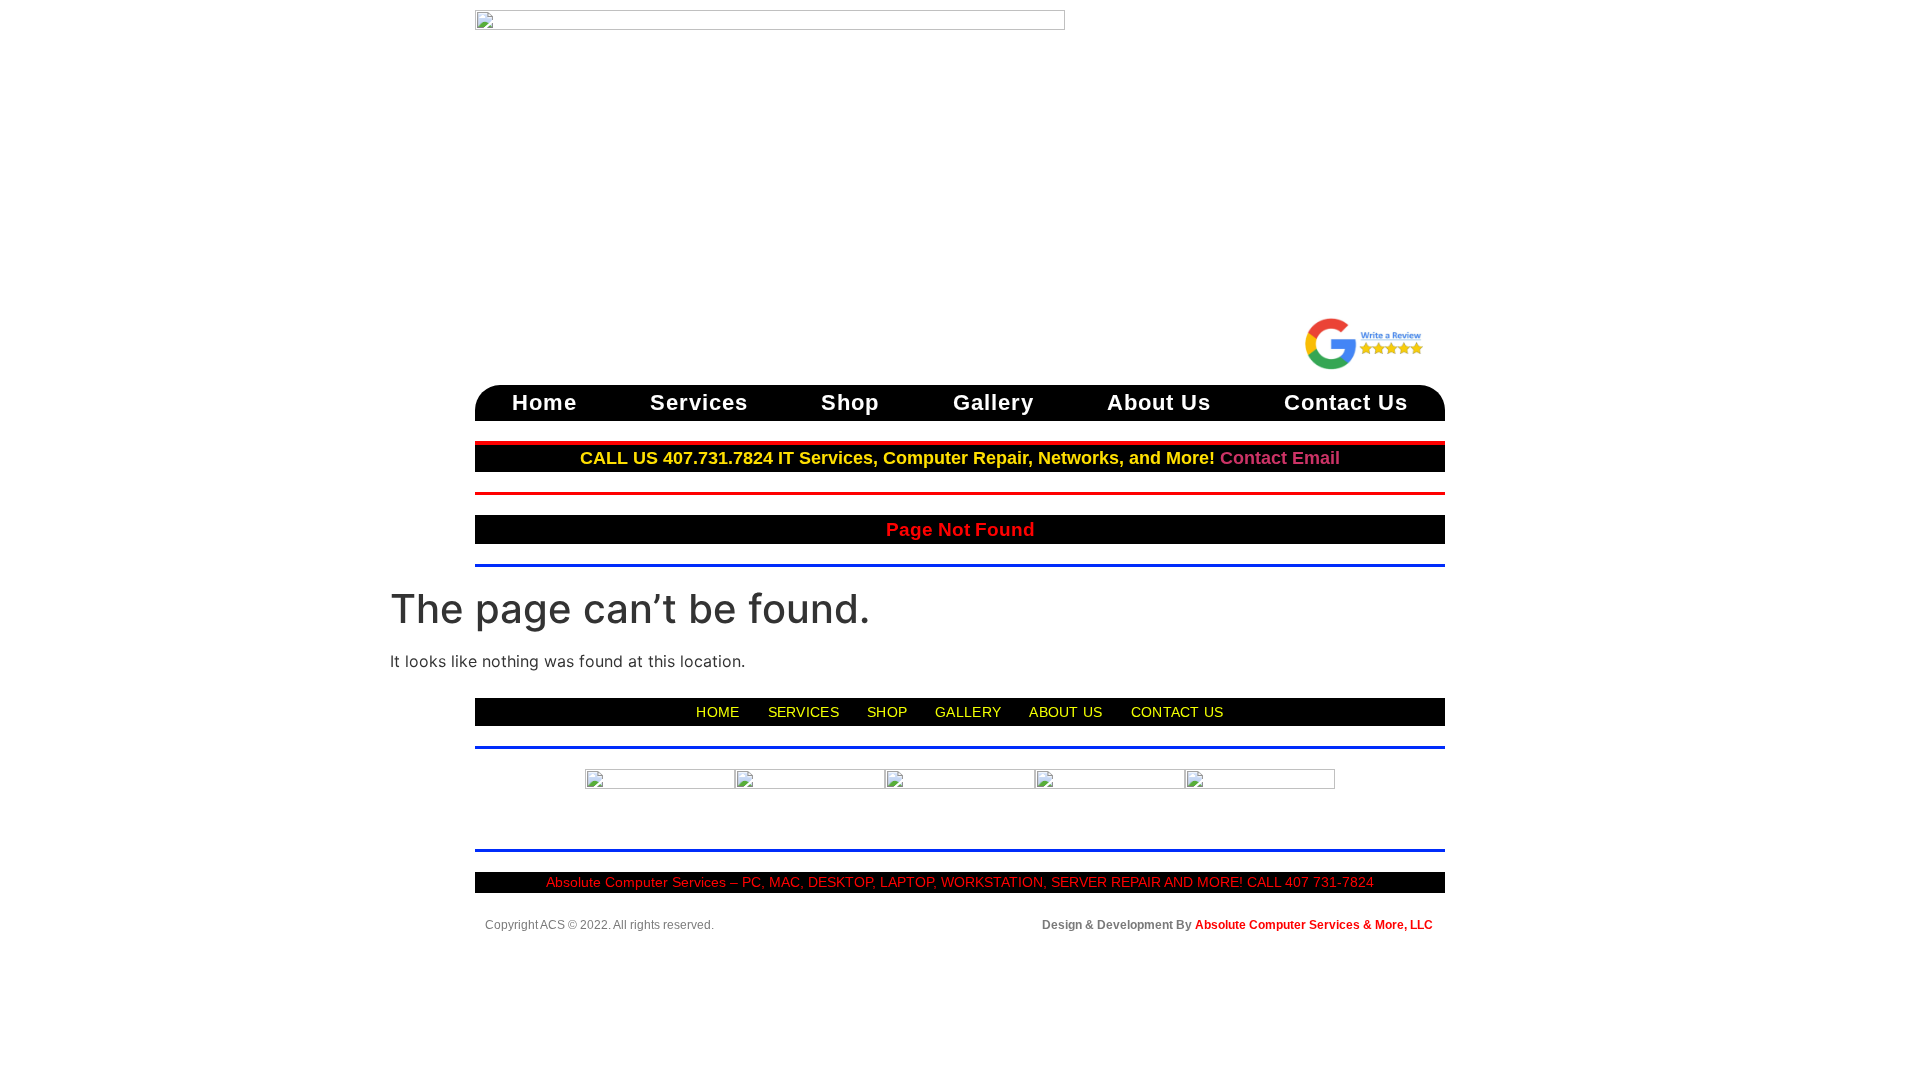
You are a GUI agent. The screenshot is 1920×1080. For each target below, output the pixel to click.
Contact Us (1346, 402)
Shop (850, 402)
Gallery (993, 402)
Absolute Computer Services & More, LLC (1314, 925)
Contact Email (1280, 458)
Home (544, 402)
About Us (1159, 402)
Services (699, 402)
